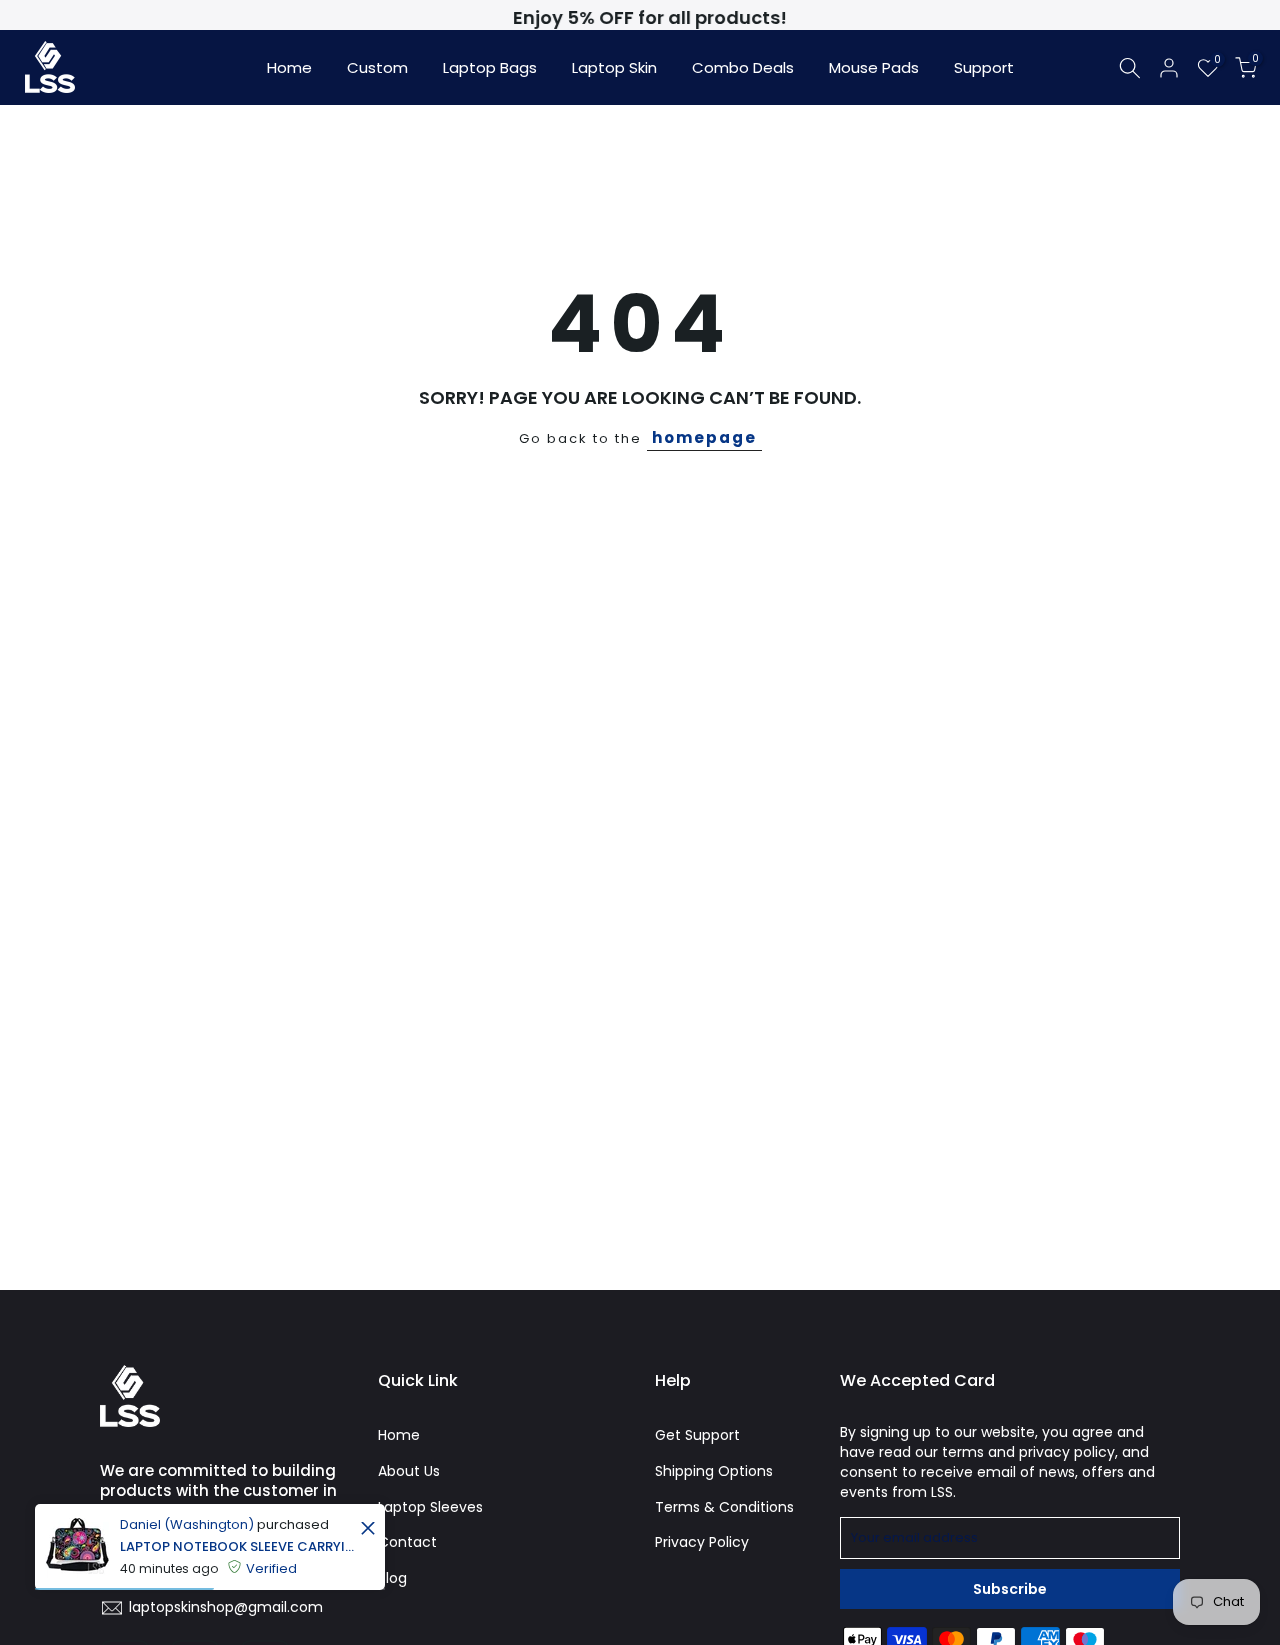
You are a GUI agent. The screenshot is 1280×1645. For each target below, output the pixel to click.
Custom (377, 67)
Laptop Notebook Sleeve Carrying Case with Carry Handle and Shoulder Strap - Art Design (237, 1546)
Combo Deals (743, 67)
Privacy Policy (702, 1542)
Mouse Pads (874, 67)
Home (289, 67)
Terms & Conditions (724, 1507)
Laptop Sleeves (430, 1507)
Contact (407, 1542)
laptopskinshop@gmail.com (226, 1607)
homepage (704, 437)
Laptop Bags (490, 67)
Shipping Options (714, 1471)
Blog (392, 1578)
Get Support (697, 1435)
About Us (409, 1471)
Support (984, 67)
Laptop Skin (614, 67)
